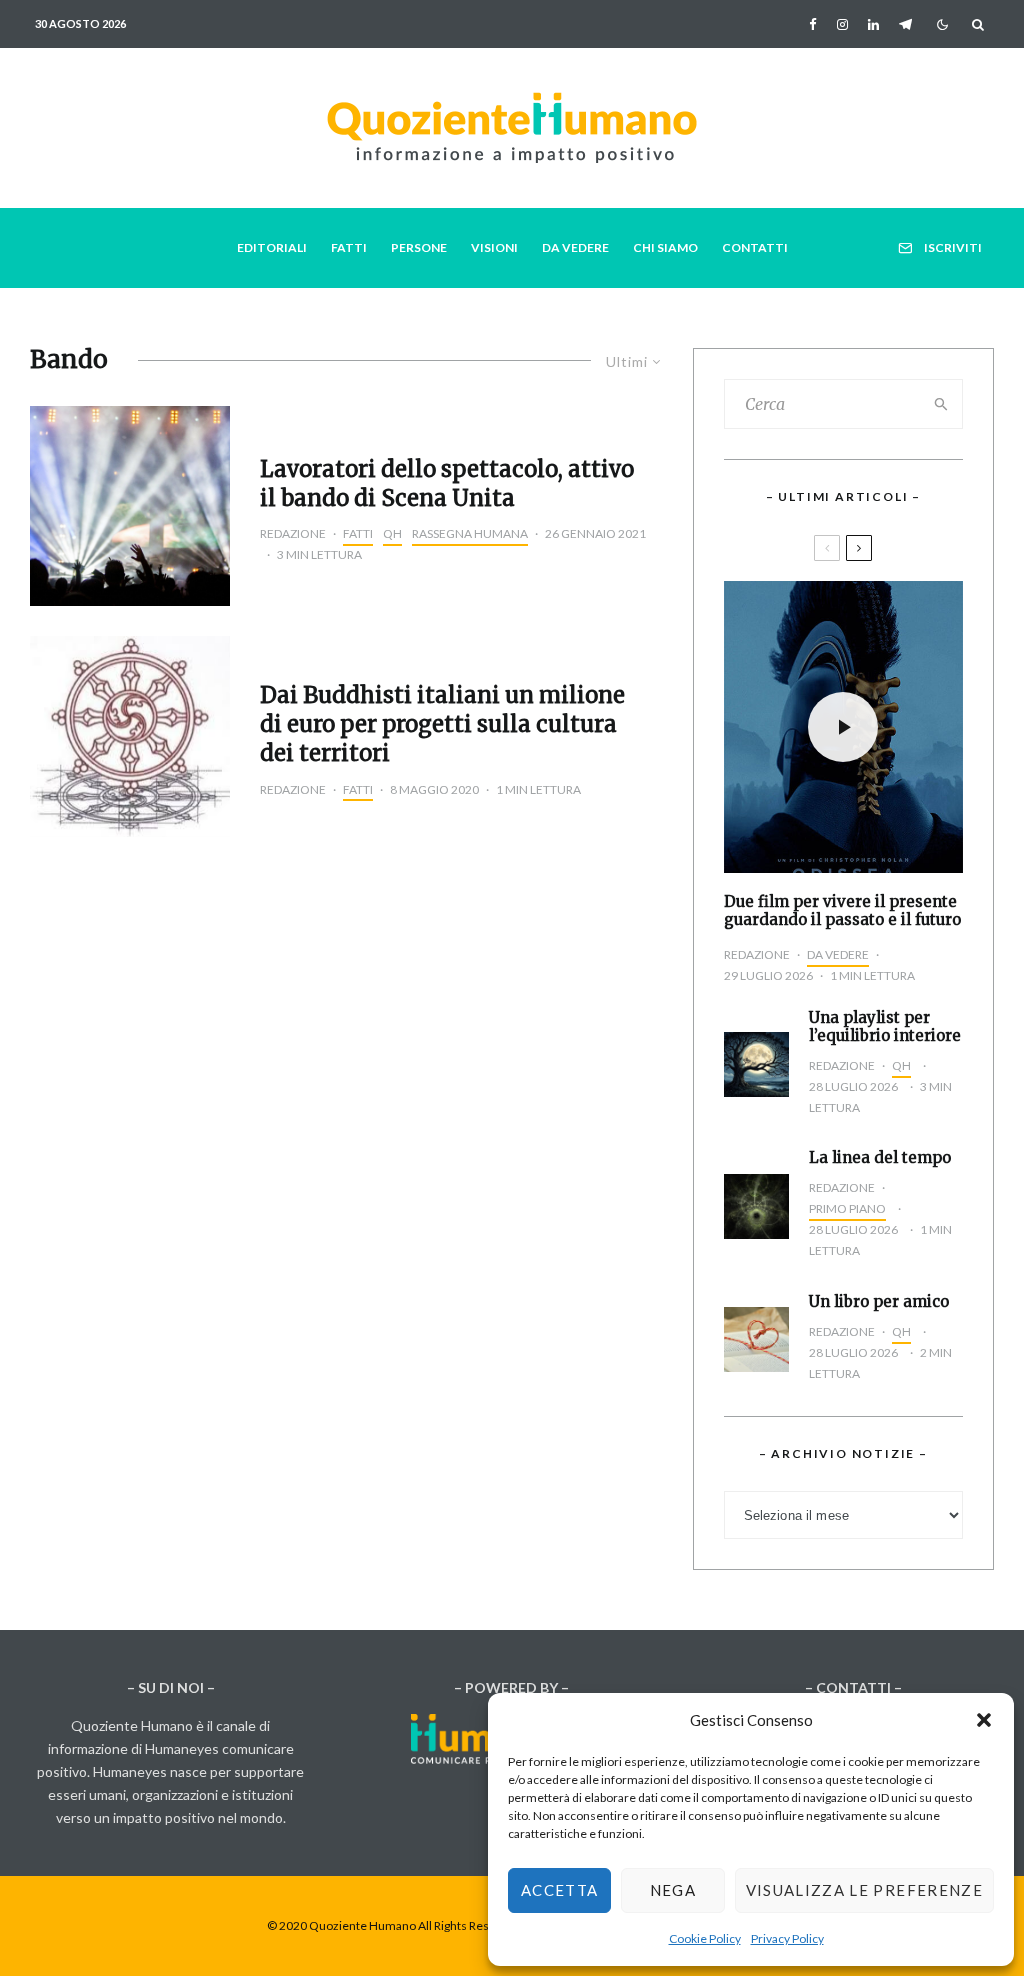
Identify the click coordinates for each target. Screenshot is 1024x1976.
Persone (419, 247)
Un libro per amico (879, 1302)
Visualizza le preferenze (864, 1890)
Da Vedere (575, 247)
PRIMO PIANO (847, 1208)
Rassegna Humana (470, 533)
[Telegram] (905, 24)
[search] (941, 404)
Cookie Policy (705, 1938)
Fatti (349, 247)
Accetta (559, 1890)
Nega (673, 1890)
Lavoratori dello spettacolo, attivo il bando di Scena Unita (447, 483)
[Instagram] (842, 24)
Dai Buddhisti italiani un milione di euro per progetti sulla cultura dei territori (442, 724)
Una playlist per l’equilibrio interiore (885, 1027)
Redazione (293, 533)
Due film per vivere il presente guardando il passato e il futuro (842, 911)
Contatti (755, 247)
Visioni (494, 247)
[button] (984, 1720)
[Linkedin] (873, 24)
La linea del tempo (880, 1158)
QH (392, 533)
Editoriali (272, 247)
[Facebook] (813, 24)
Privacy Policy (787, 1938)
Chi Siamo (665, 247)
